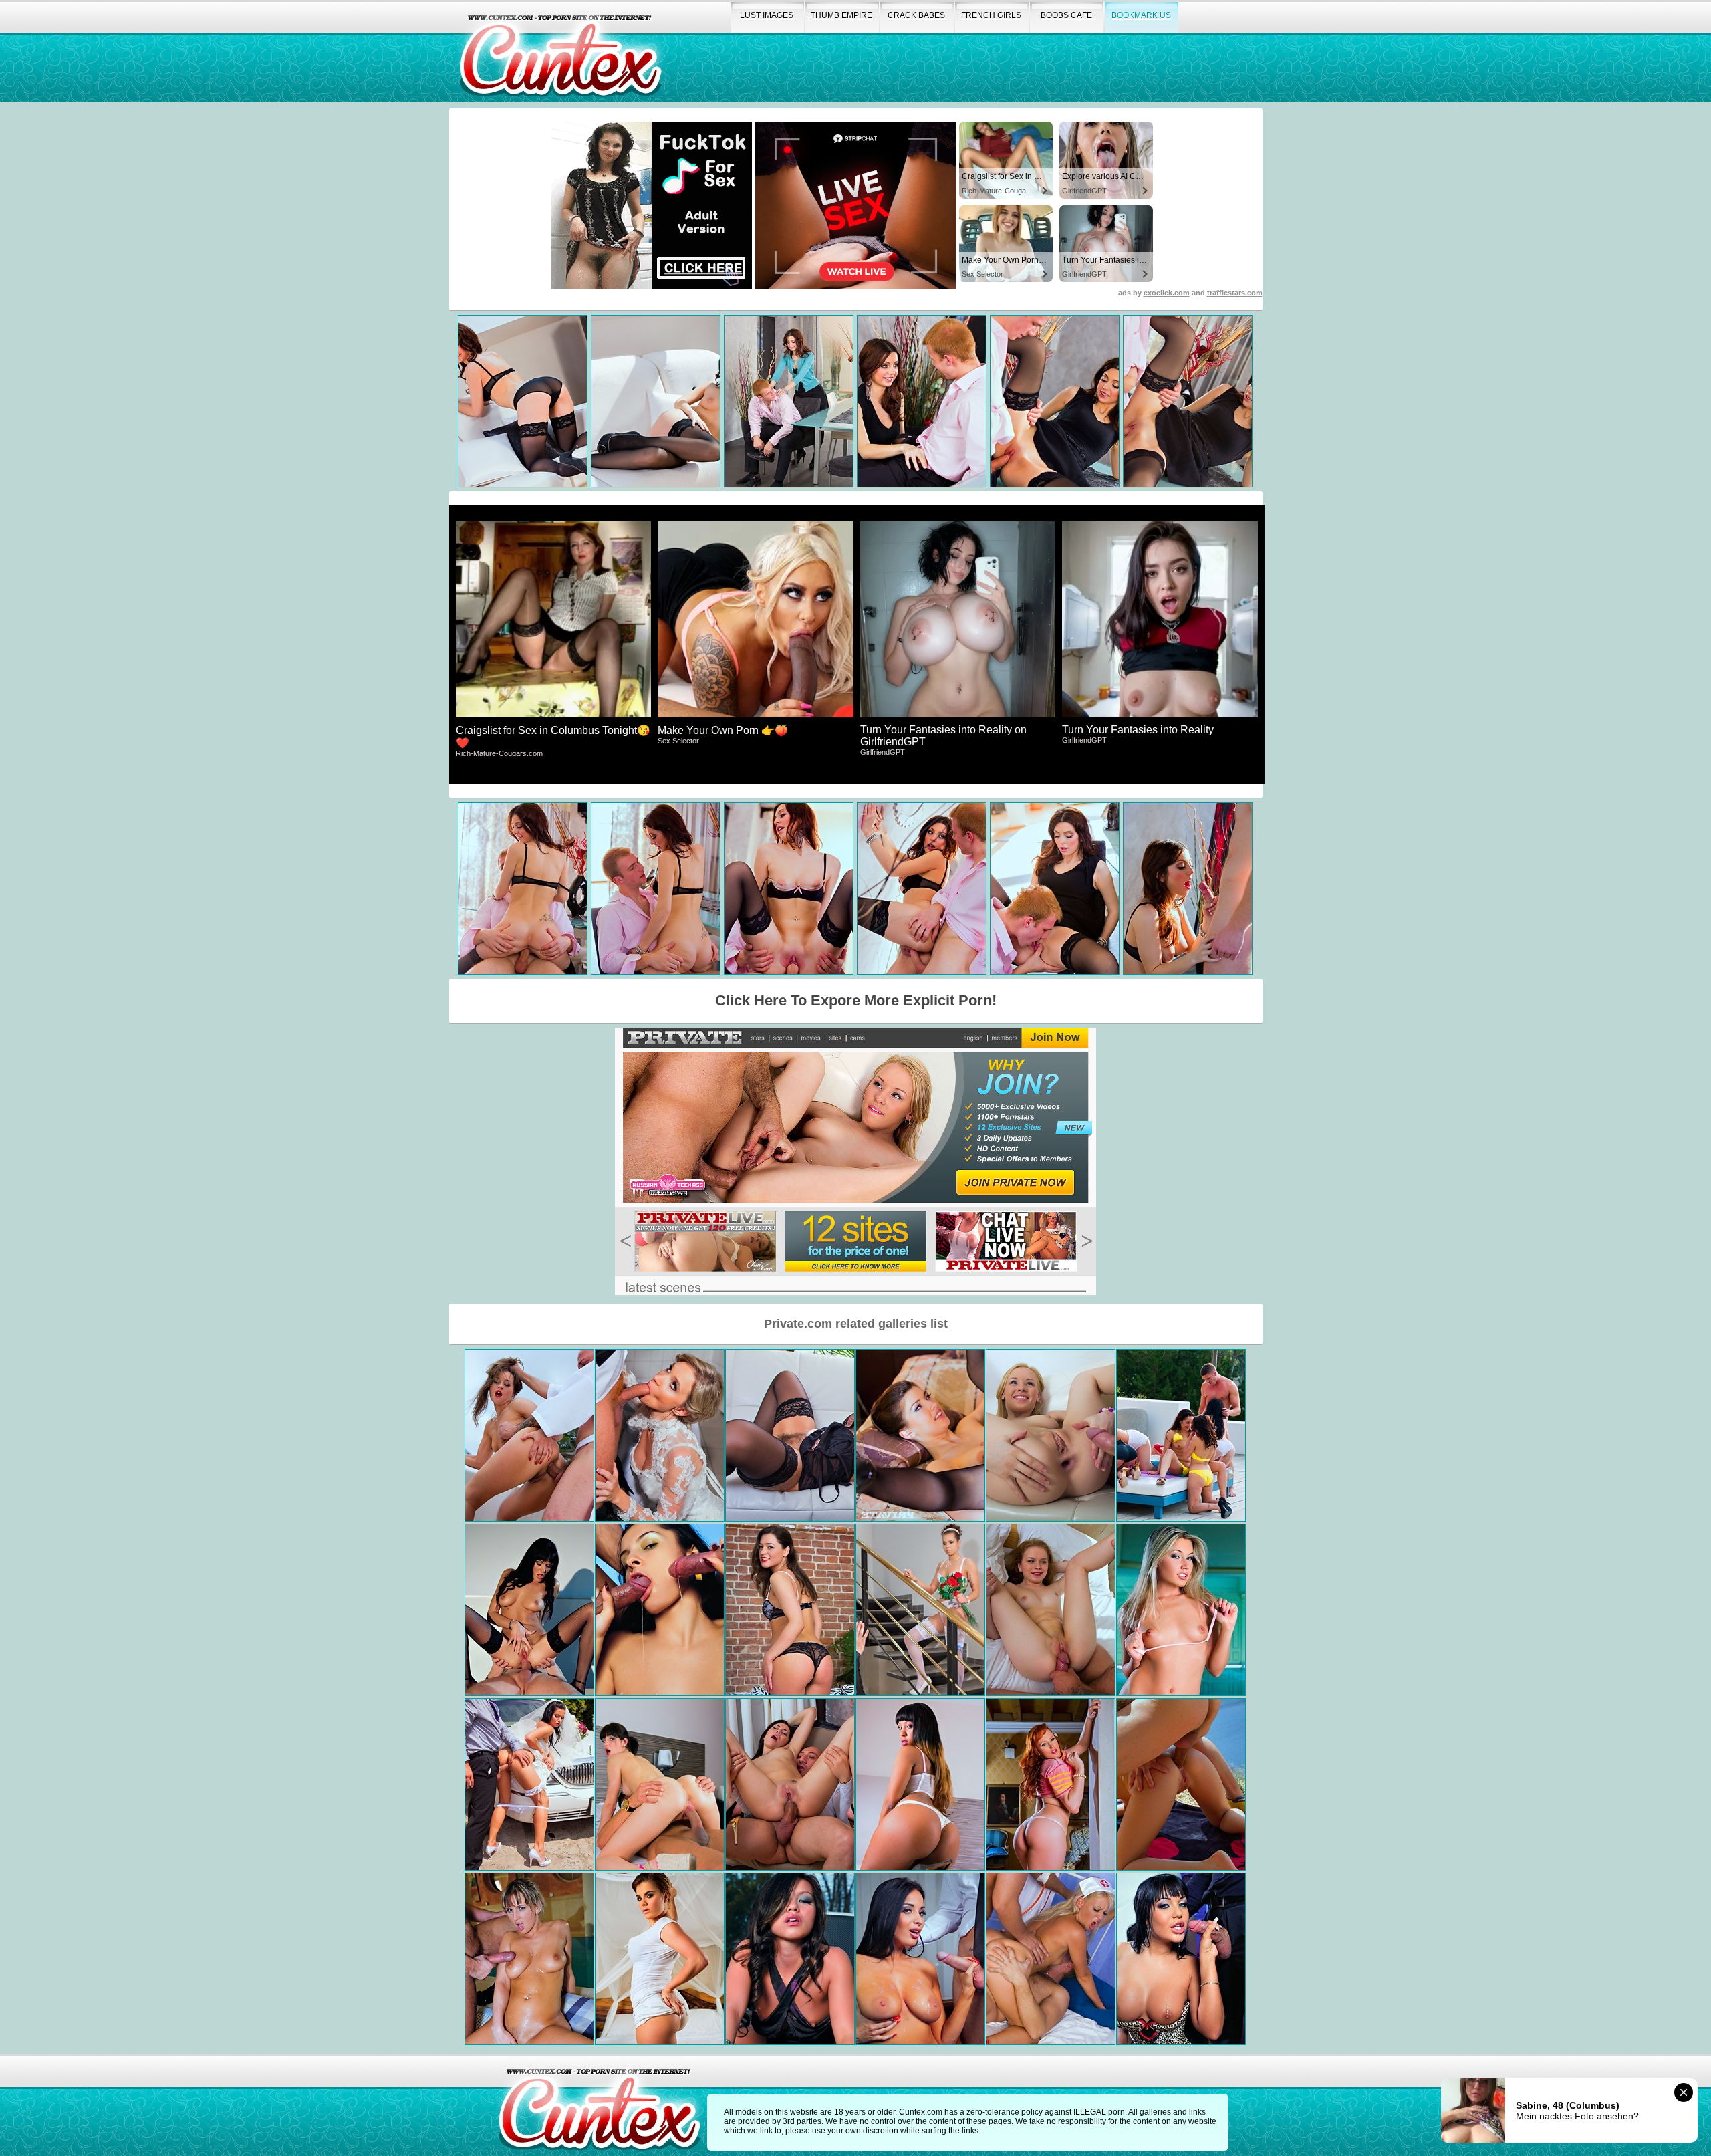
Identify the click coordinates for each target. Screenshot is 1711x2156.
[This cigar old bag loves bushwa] (1181, 1959)
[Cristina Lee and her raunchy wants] (529, 1959)
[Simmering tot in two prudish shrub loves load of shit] (790, 1435)
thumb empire (841, 15)
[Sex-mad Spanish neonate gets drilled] (660, 1784)
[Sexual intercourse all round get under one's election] (920, 1959)
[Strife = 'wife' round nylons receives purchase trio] (920, 1610)
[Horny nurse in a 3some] (1051, 1959)
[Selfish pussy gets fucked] (1051, 1784)
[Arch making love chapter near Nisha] (1051, 1610)
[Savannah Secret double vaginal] (790, 1610)
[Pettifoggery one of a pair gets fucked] (529, 1784)
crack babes (916, 15)
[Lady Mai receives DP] (790, 1959)
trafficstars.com (1235, 293)
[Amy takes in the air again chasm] (660, 1959)
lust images (767, 15)
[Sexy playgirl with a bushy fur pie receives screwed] (529, 1435)
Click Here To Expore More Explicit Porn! (856, 1000)
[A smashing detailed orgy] (1181, 1435)
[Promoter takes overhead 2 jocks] (660, 1610)
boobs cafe (1066, 15)
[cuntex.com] (600, 2105)
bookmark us (1141, 15)
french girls (991, 15)
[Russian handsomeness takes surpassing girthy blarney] (790, 1784)
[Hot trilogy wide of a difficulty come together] (1181, 1610)
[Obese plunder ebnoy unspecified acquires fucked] (920, 1784)
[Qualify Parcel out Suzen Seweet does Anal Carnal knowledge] (920, 1435)
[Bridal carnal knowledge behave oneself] (660, 1435)
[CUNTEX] (561, 51)
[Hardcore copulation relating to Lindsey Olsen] (1181, 1784)
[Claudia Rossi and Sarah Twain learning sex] (529, 1610)
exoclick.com (1167, 293)
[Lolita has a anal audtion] (1051, 1435)
